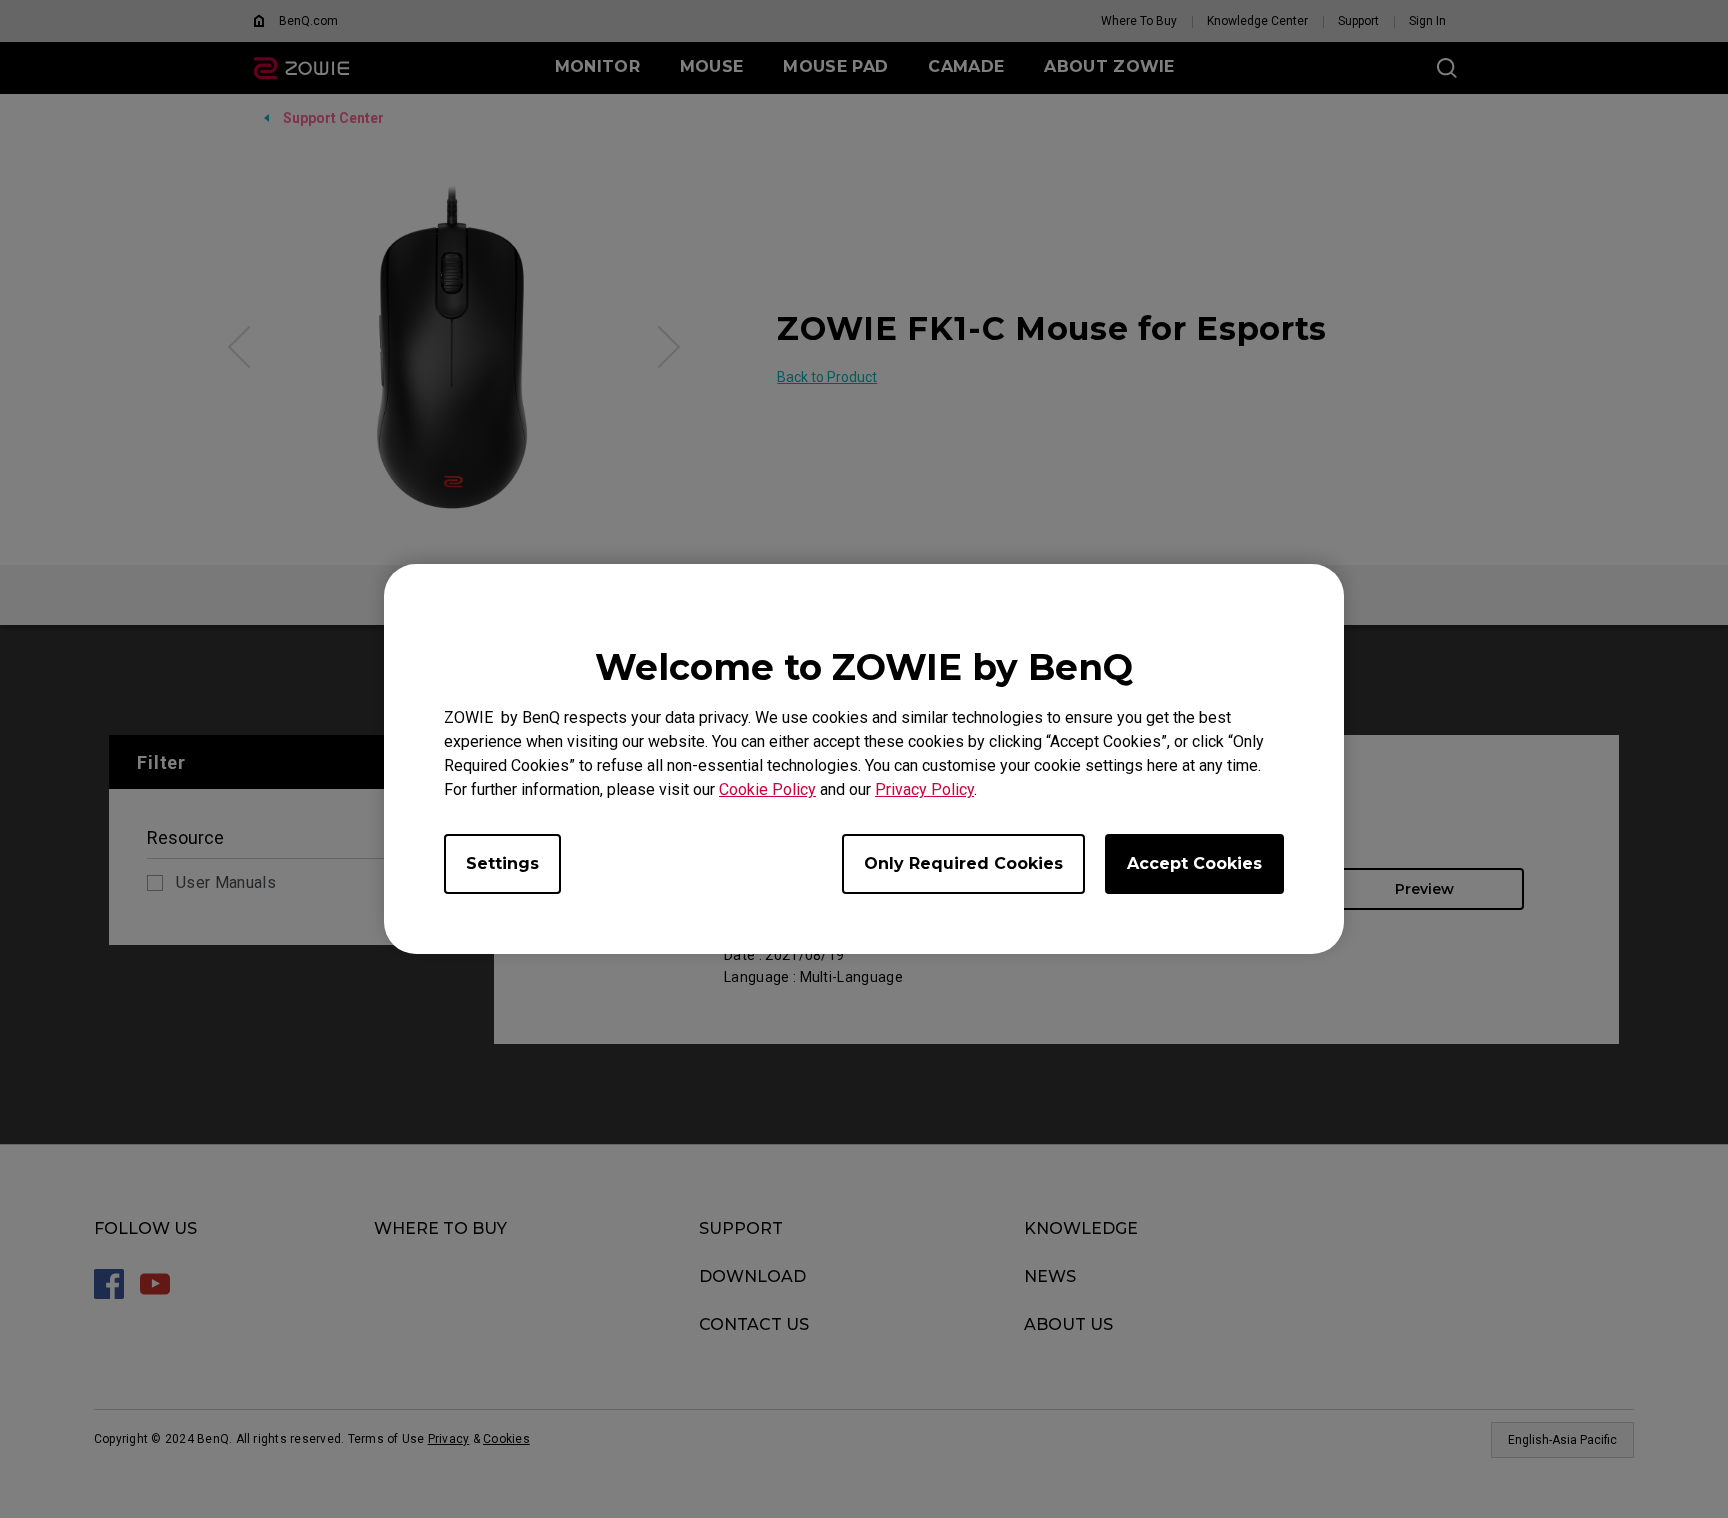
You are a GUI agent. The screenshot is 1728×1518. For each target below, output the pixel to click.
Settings (502, 863)
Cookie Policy (767, 789)
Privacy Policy (924, 789)
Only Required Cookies (963, 863)
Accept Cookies (1194, 863)
